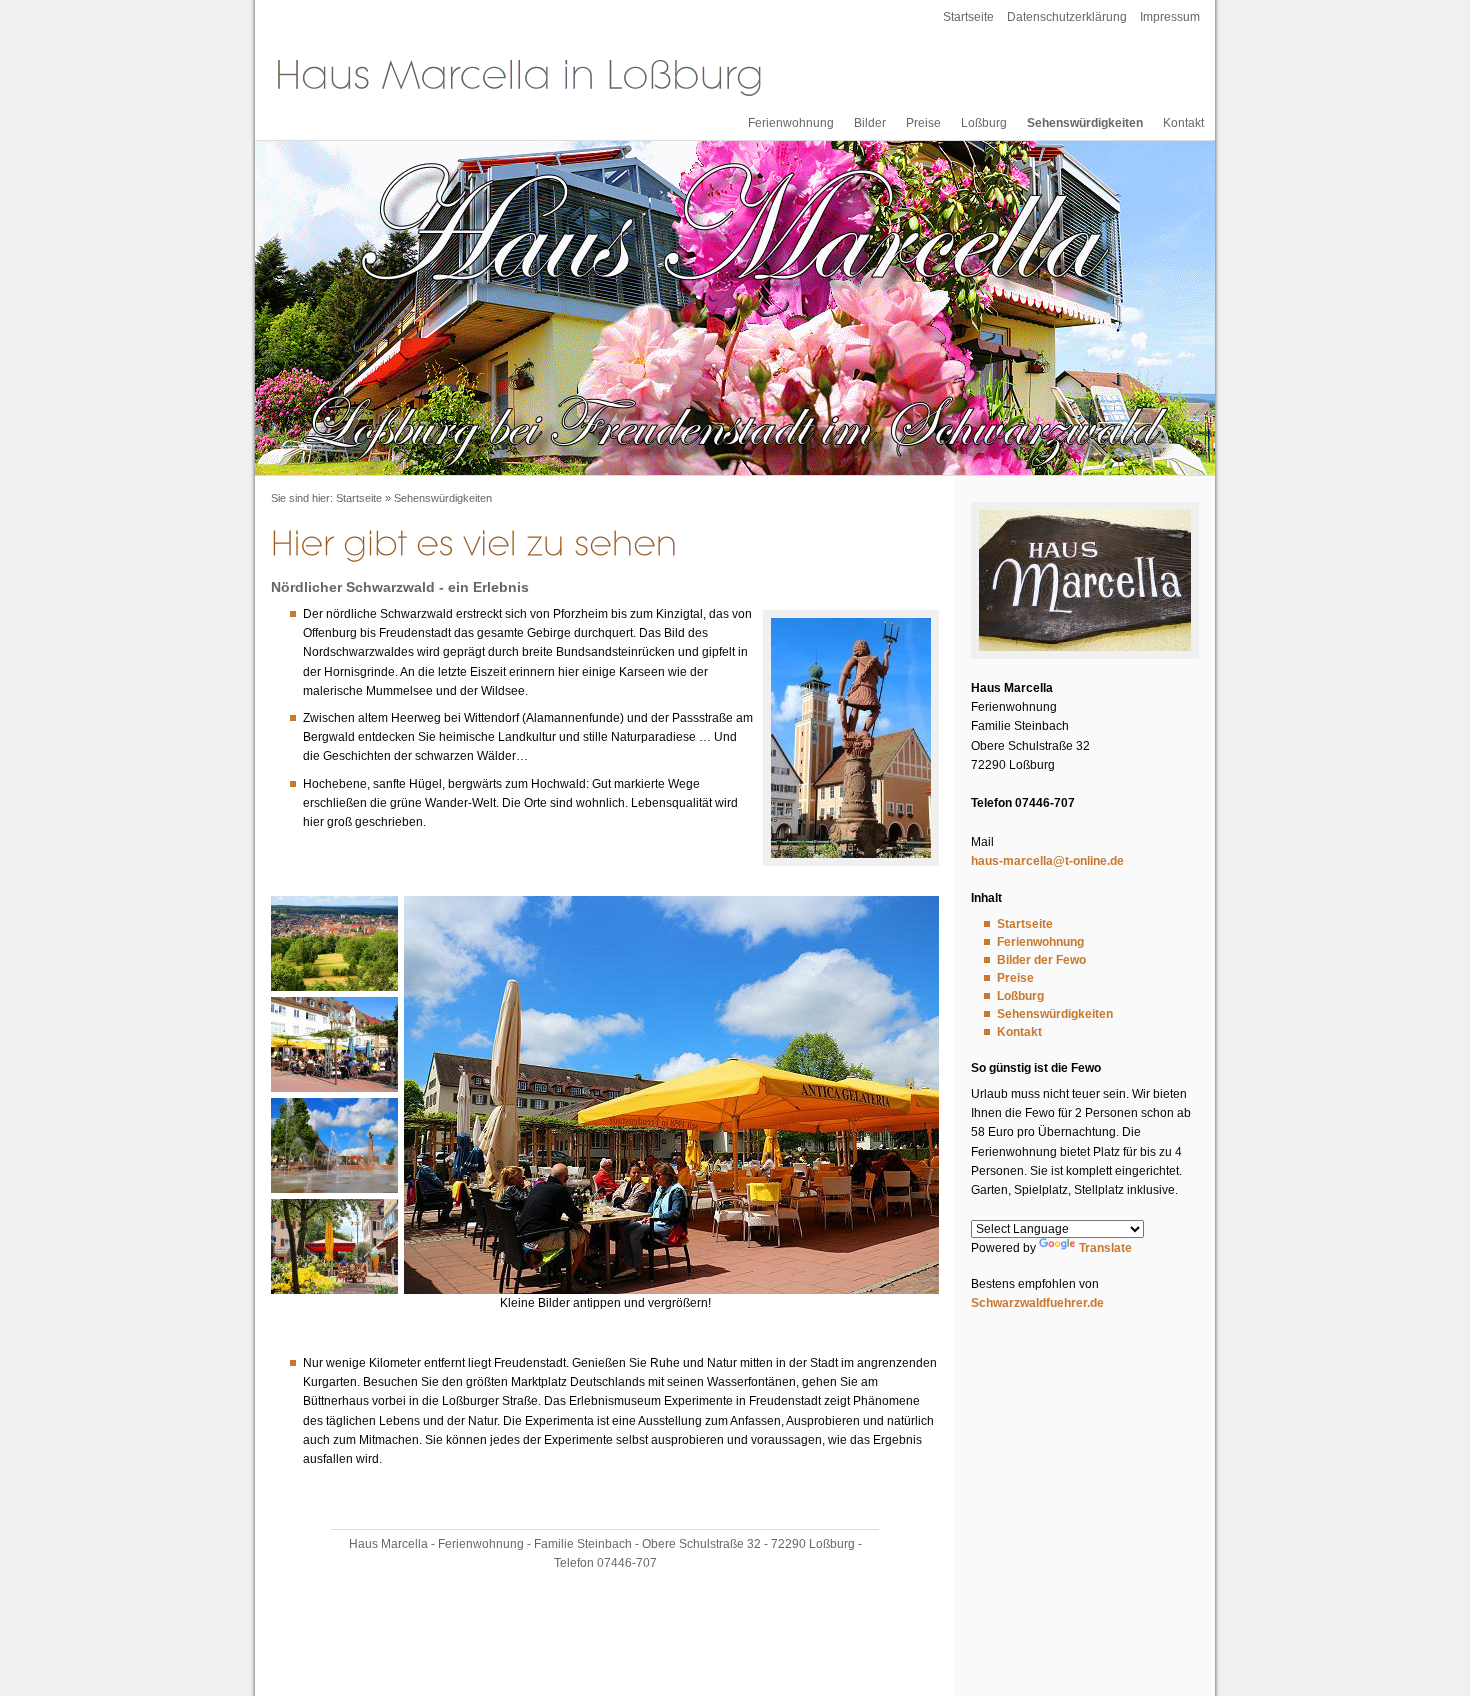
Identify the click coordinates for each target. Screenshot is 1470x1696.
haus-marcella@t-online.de (1047, 861)
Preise (923, 123)
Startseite (968, 17)
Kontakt (1183, 123)
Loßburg (984, 123)
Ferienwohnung (791, 123)
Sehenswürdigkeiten (1085, 123)
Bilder (870, 123)
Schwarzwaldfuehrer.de (1037, 1303)
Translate (1105, 1248)
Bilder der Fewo (1041, 960)
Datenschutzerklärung (1067, 17)
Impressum (1170, 17)
